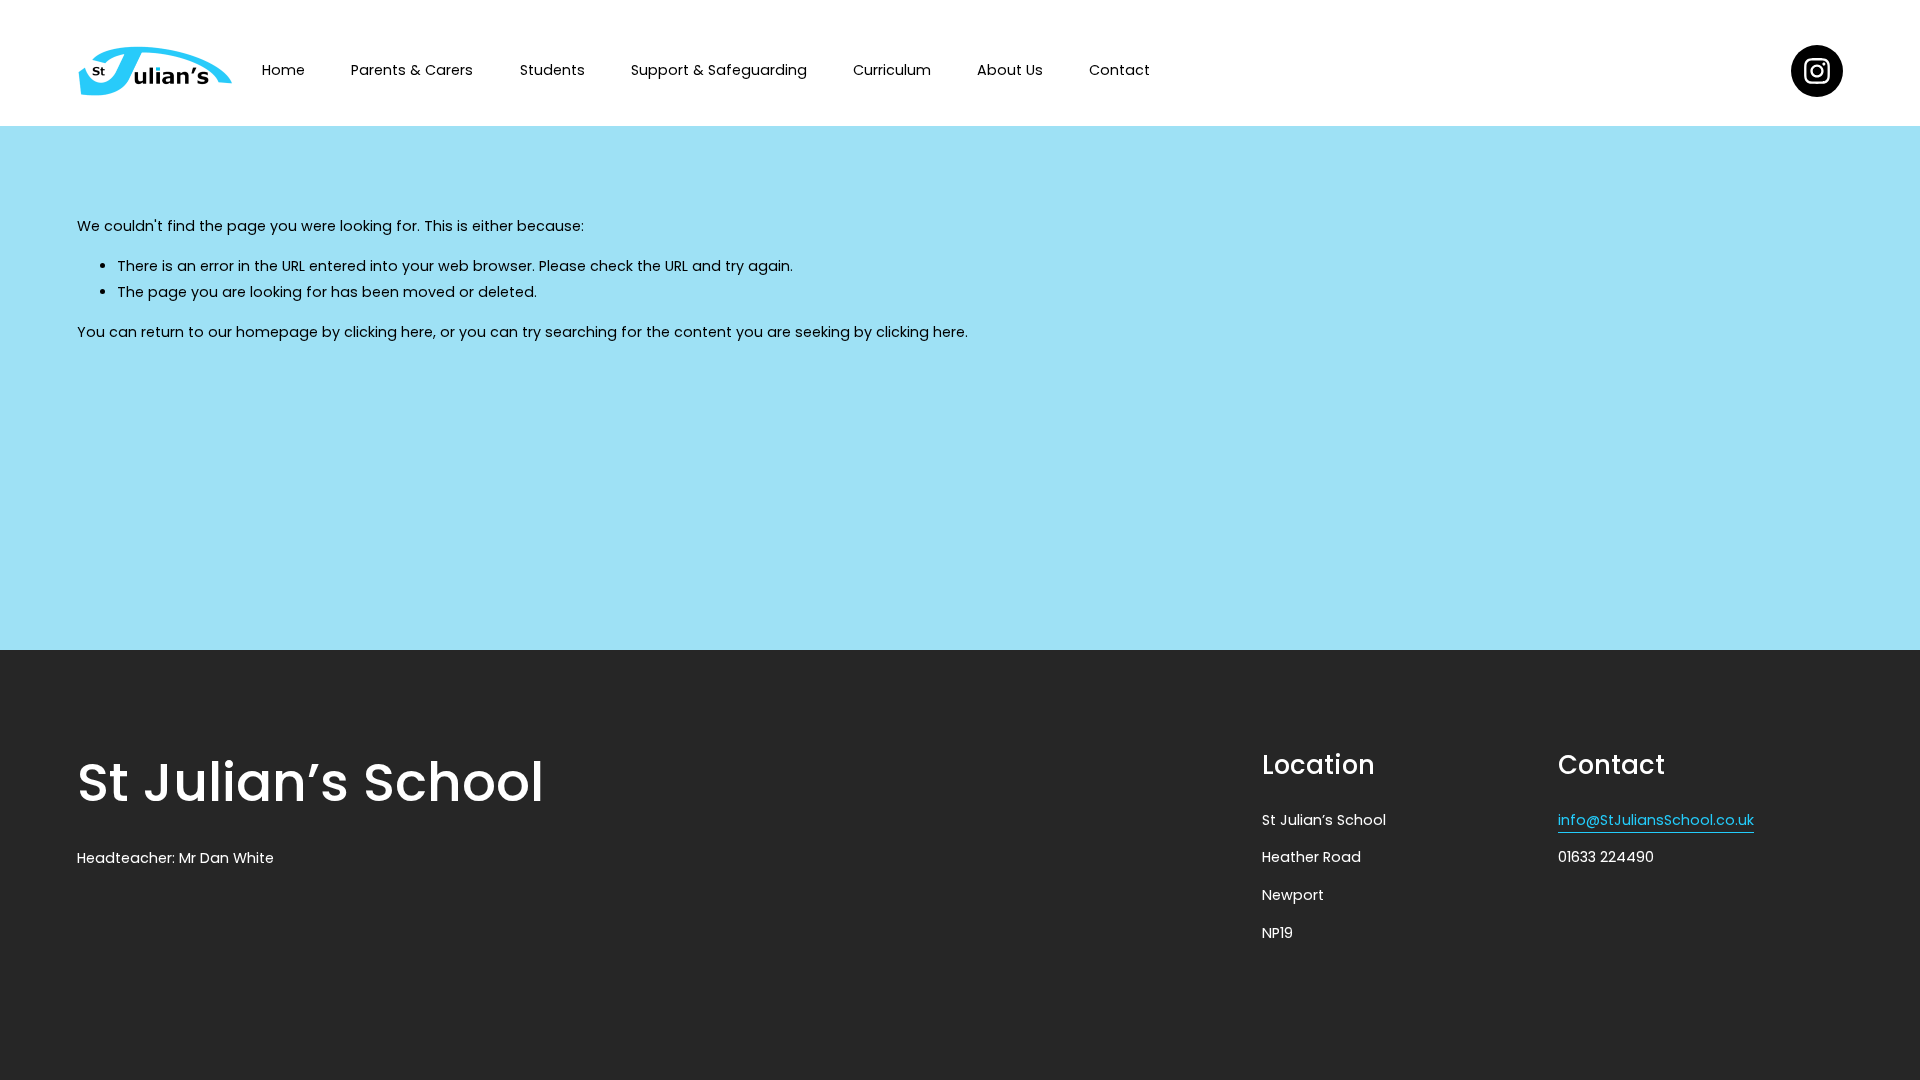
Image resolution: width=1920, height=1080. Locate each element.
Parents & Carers (412, 70)
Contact (1119, 70)
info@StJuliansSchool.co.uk (1656, 820)
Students (552, 70)
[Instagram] (1817, 71)
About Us (1010, 70)
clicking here (388, 332)
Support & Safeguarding (719, 70)
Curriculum (892, 70)
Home (283, 70)
